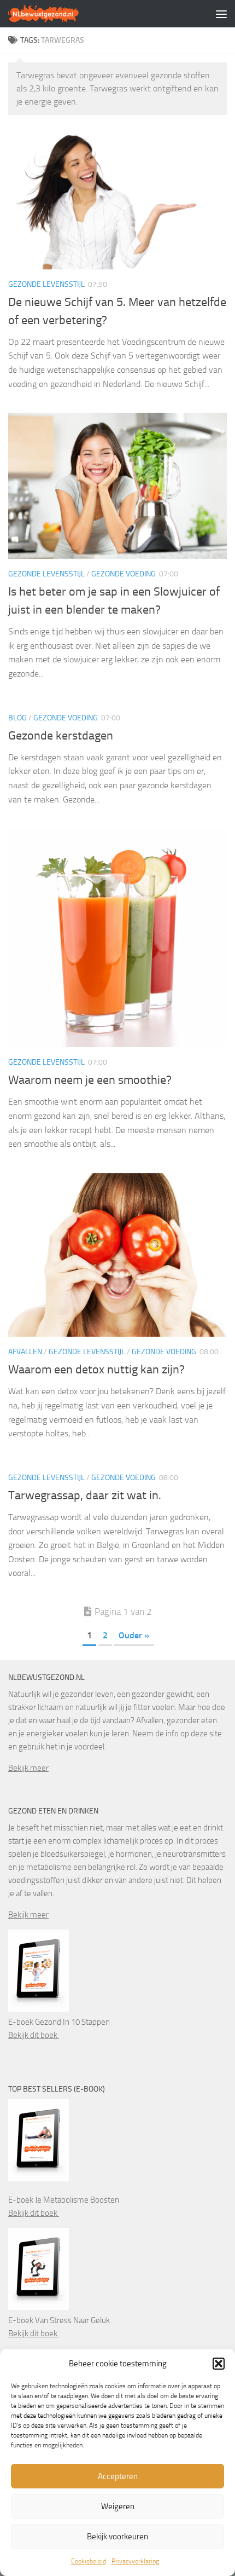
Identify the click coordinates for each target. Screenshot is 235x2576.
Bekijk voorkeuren (117, 2537)
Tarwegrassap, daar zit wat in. (85, 1495)
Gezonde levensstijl (46, 284)
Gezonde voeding (124, 574)
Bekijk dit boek (34, 2035)
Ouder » (134, 1635)
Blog (17, 718)
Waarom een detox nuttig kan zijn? (96, 1370)
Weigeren (118, 2506)
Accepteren (118, 2476)
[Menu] (221, 14)
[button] (219, 2364)
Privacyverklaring (135, 2561)
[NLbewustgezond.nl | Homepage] (55, 14)
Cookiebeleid (89, 2561)
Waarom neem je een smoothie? (90, 1080)
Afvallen (25, 1352)
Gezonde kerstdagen (61, 736)
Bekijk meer (28, 1768)
